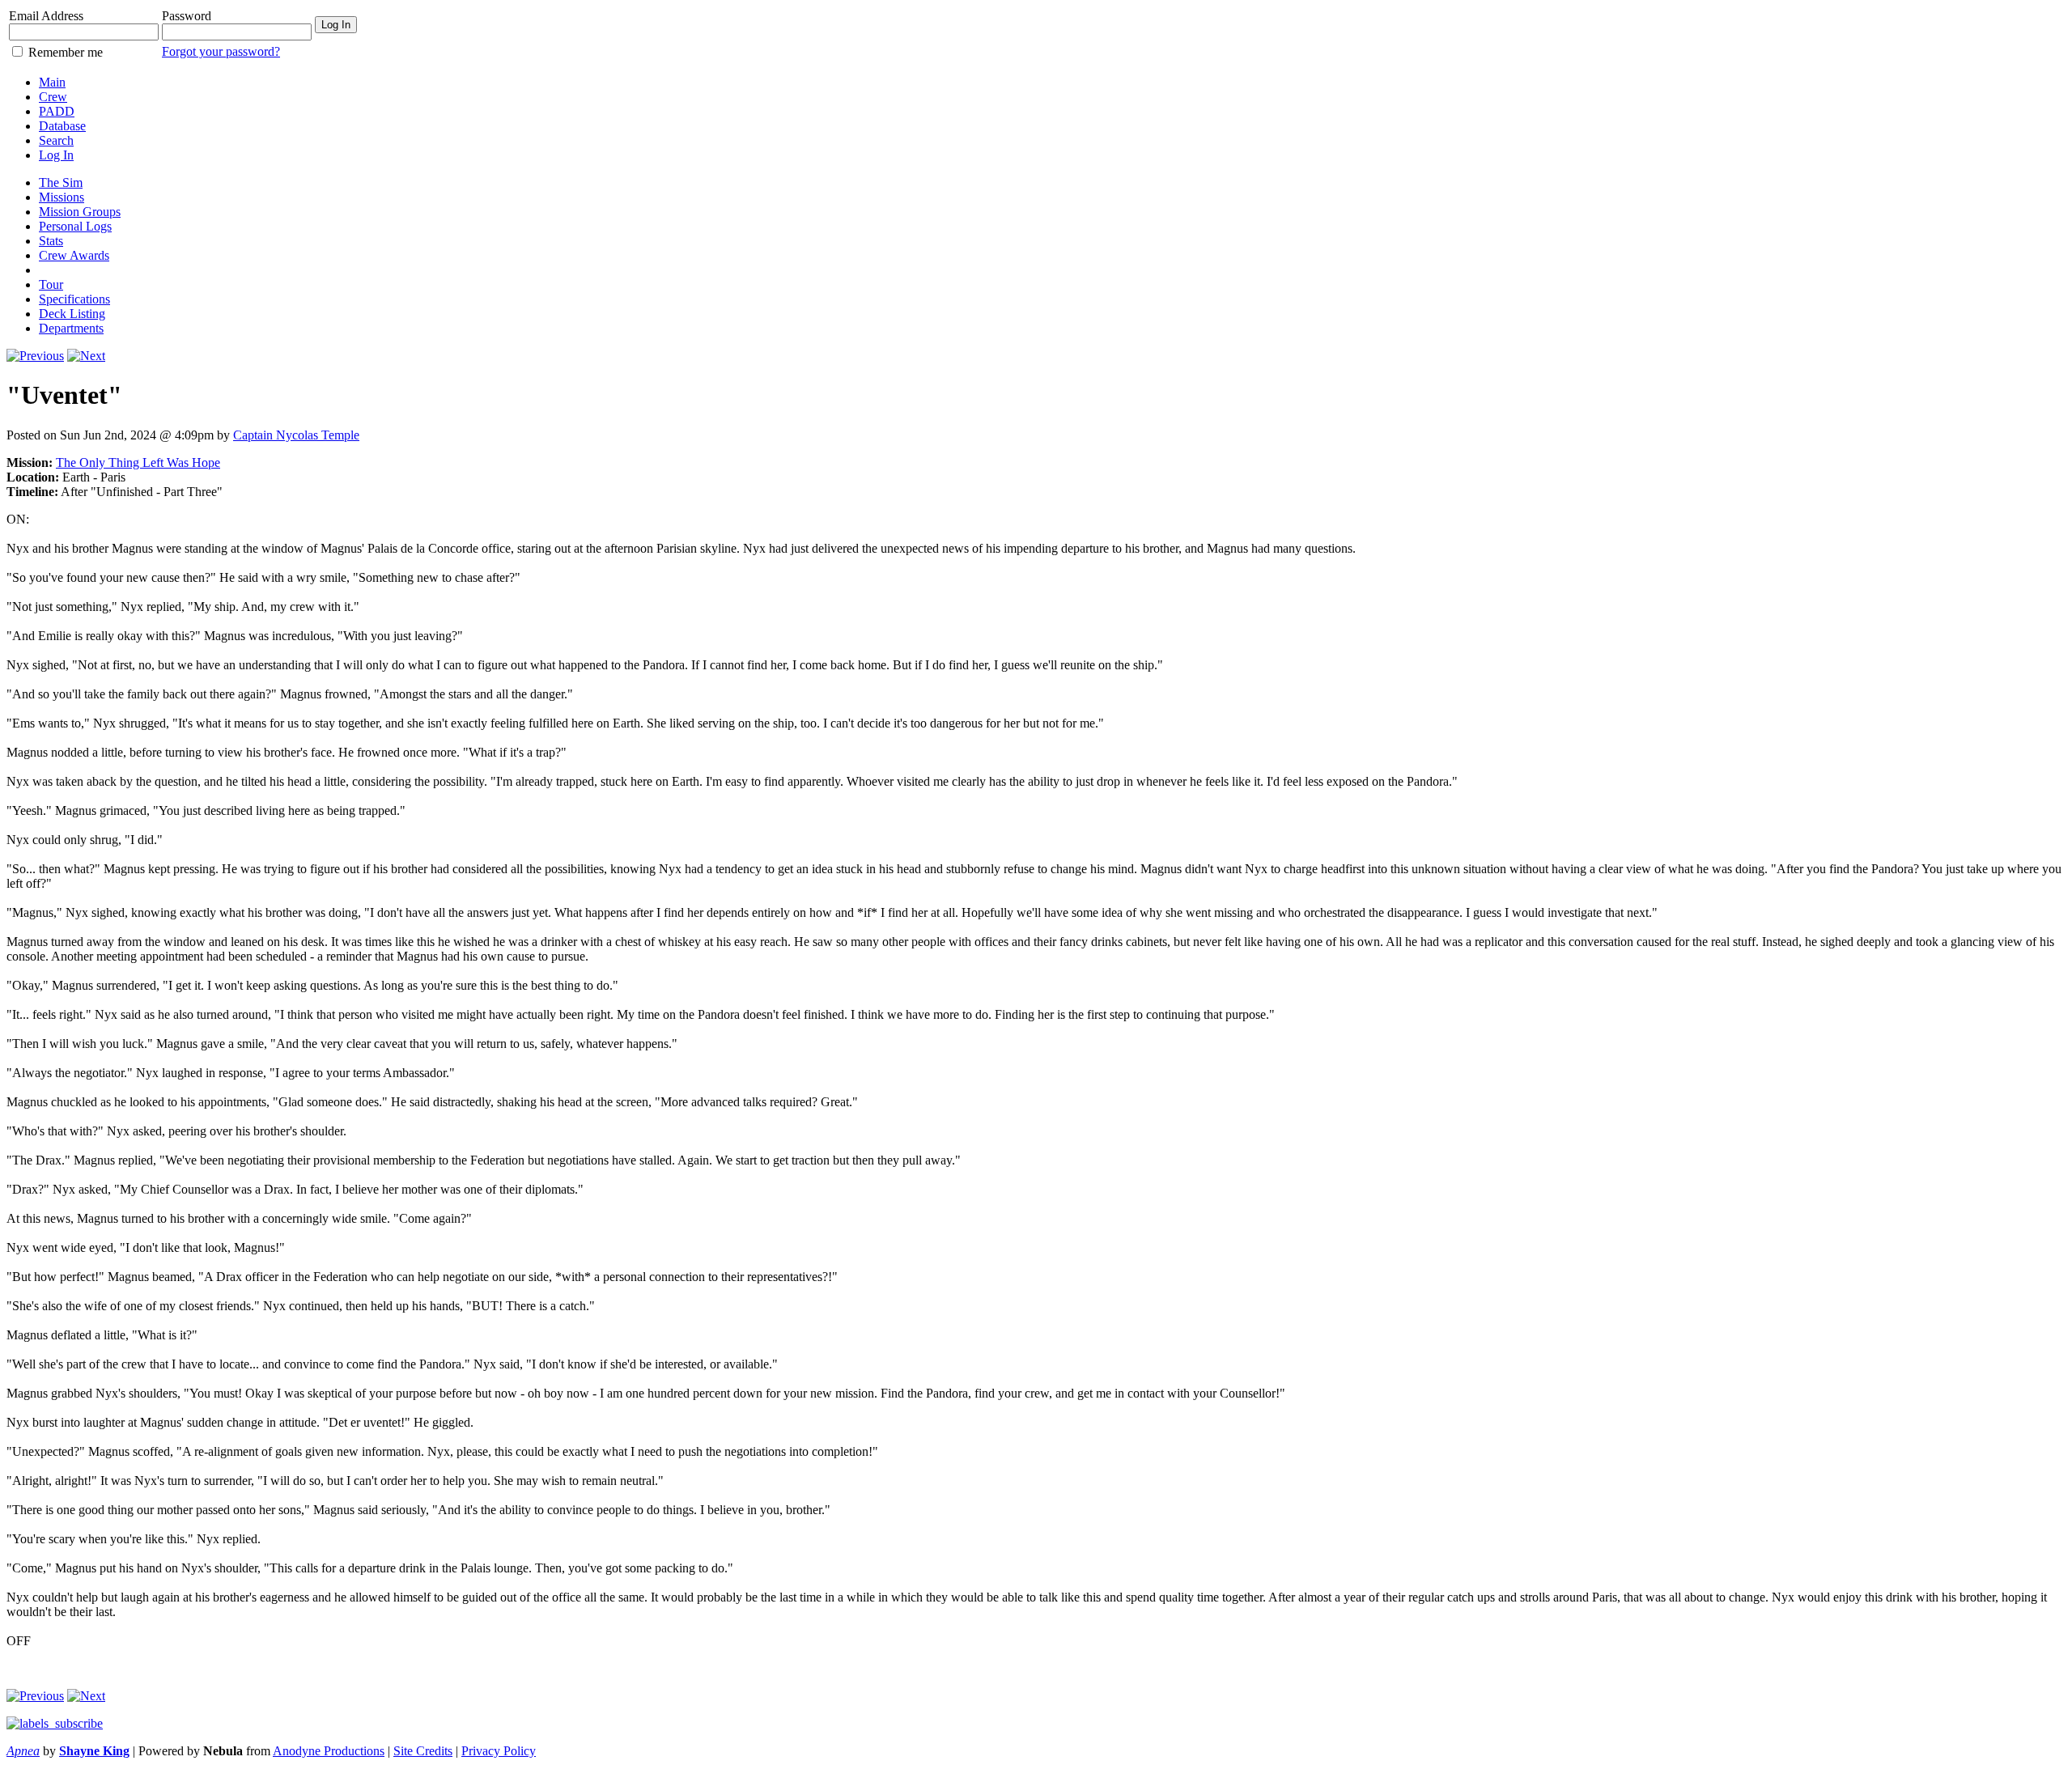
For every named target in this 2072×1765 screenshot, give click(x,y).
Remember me (66, 52)
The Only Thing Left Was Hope (138, 462)
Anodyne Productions (329, 1751)
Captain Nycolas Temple (296, 435)
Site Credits (423, 1751)
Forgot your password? (221, 51)
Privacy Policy (499, 1751)
